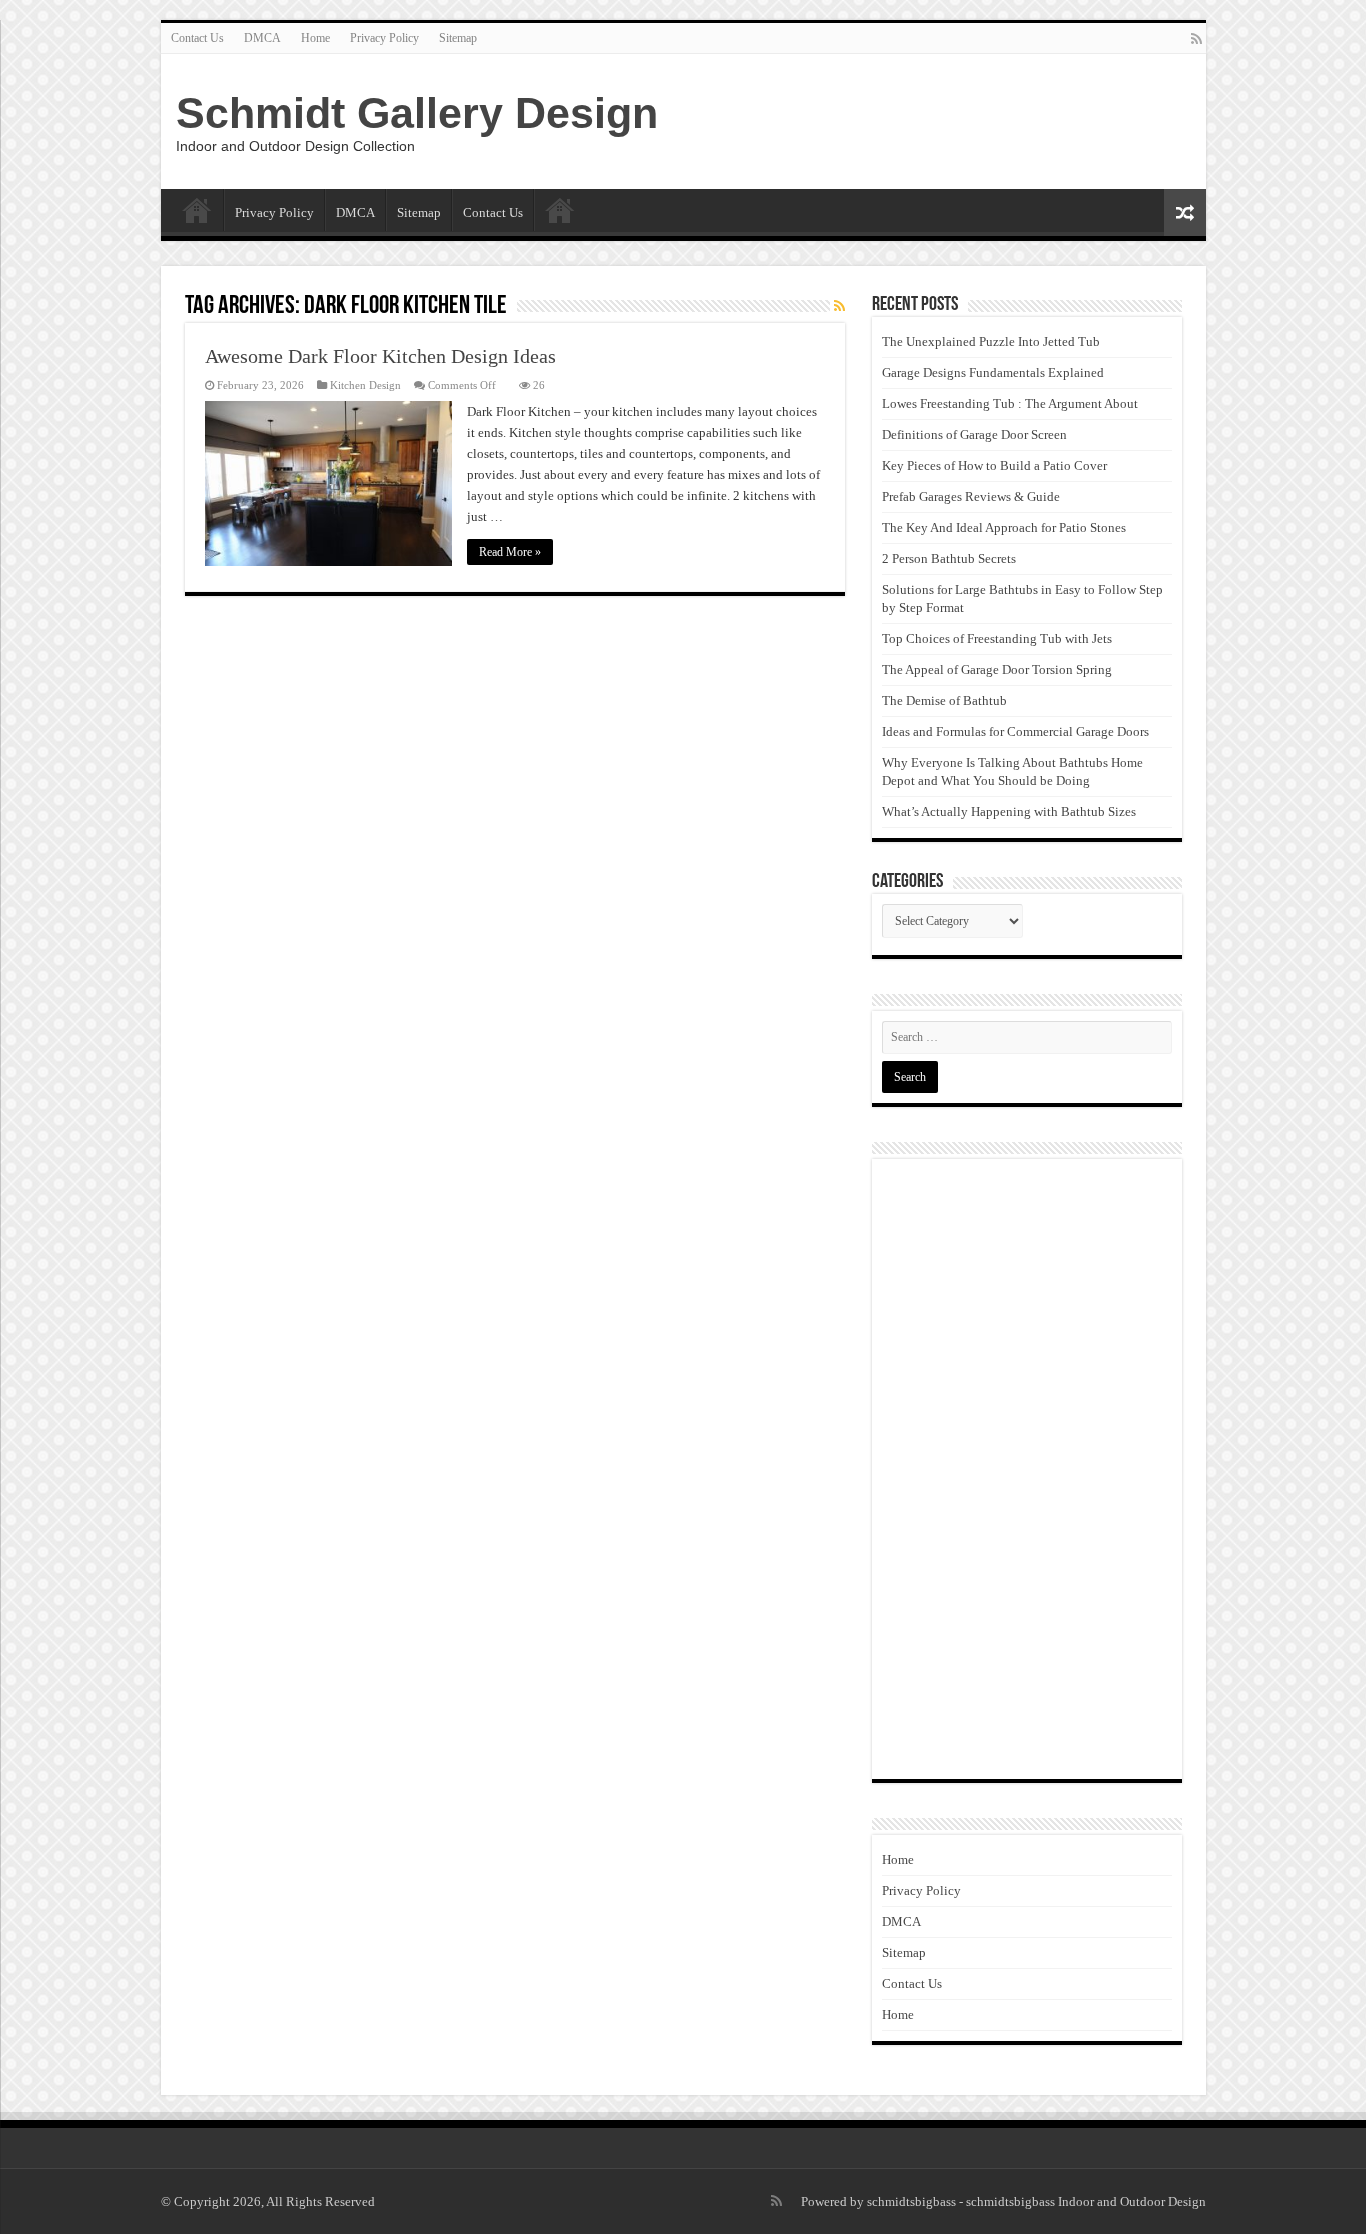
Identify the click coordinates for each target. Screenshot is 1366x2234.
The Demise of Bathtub (944, 700)
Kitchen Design (365, 385)
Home (315, 38)
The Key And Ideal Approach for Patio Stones (1004, 527)
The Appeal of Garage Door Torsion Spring (997, 669)
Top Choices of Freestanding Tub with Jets (997, 638)
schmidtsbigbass (911, 2201)
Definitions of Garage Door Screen (974, 434)
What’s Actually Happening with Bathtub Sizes (1009, 811)
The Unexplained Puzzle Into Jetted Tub (991, 341)
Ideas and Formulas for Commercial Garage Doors (1015, 731)
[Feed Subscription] (839, 307)
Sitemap (458, 38)
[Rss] (1196, 39)
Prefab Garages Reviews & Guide (971, 496)
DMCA (262, 38)
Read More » (510, 552)
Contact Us (197, 38)
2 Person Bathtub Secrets (949, 558)
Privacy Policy (384, 38)
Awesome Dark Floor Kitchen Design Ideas (380, 356)
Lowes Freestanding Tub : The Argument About (1010, 403)
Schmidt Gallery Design (417, 113)
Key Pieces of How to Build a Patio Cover (994, 465)
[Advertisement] (1027, 1469)
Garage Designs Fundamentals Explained (993, 372)
